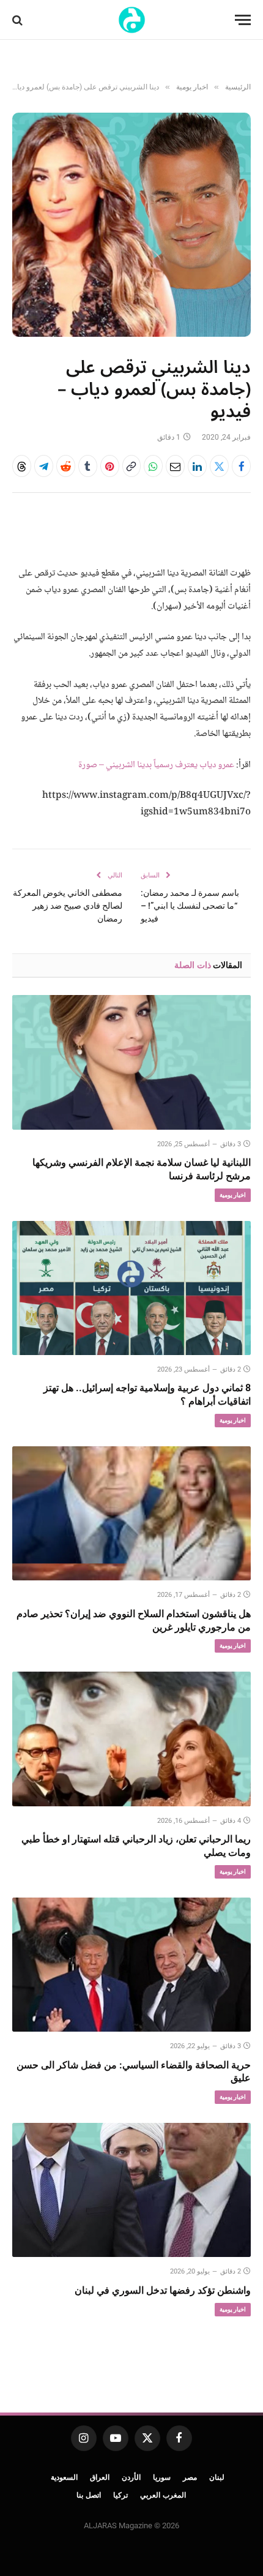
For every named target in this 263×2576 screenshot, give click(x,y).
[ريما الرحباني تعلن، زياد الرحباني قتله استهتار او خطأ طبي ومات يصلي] (131, 1739)
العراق (100, 2477)
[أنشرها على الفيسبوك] (241, 466)
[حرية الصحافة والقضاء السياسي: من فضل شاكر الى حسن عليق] (131, 1965)
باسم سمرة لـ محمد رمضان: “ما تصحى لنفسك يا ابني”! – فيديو (190, 906)
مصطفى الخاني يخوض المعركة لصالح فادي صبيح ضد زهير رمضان (68, 906)
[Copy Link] (132, 466)
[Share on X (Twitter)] (219, 466)
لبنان (217, 2477)
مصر (190, 2477)
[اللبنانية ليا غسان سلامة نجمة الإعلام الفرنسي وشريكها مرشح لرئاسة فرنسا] (131, 1062)
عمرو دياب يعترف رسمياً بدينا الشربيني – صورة (156, 765)
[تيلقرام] (44, 466)
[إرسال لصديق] (175, 466)
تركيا (120, 2495)
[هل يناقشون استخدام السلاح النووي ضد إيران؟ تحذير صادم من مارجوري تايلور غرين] (131, 1513)
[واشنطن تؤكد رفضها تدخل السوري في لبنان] (131, 2190)
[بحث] (19, 20)
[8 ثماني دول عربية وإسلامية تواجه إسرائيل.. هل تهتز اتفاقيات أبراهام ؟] (131, 1288)
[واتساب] (153, 466)
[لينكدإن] (197, 466)
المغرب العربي (163, 2495)
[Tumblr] (88, 466)
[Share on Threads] (22, 466)
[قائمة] (243, 20)
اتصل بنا (89, 2495)
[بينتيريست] (110, 466)
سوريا (162, 2477)
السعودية (64, 2477)
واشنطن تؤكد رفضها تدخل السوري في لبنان (163, 2290)
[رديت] (66, 466)
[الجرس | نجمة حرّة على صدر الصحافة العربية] (132, 20)
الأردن (131, 2477)
